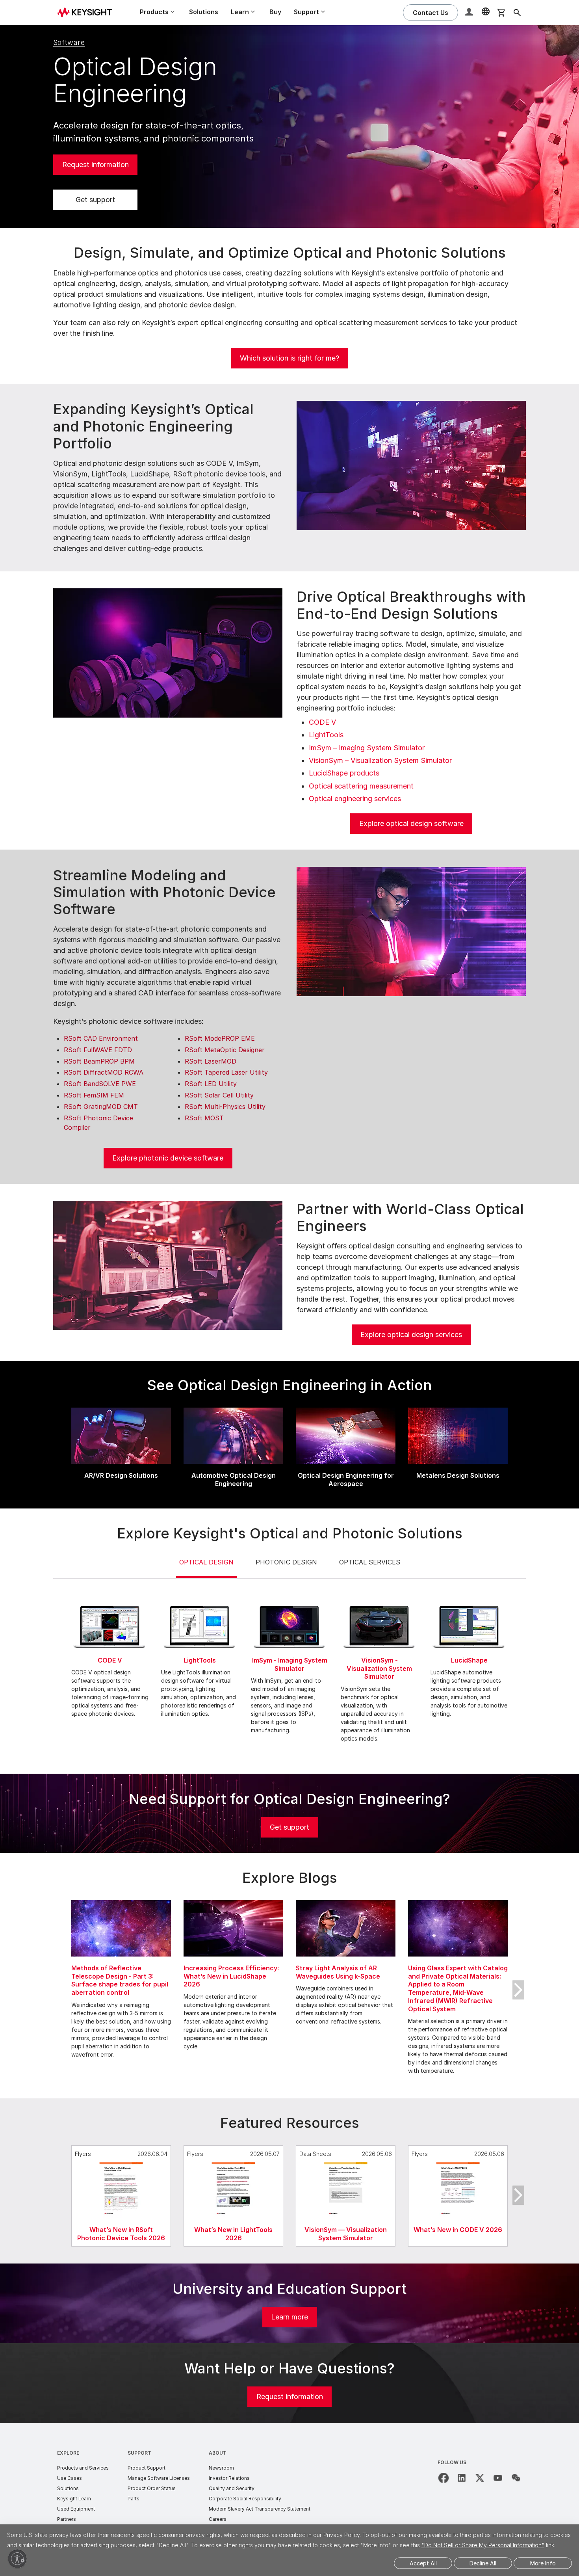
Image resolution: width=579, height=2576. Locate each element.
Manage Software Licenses (159, 2478)
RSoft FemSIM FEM (94, 1095)
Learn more (289, 2317)
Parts (134, 2499)
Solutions (204, 12)
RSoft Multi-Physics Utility (225, 1107)
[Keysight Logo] (87, 13)
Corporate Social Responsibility (245, 2499)
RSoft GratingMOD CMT (101, 1107)
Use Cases (70, 2478)
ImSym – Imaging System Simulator (367, 748)
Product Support (147, 2468)
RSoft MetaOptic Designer (225, 1050)
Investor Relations (229, 2478)
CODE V (322, 722)
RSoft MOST (204, 1118)
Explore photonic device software (168, 1158)
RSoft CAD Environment (101, 1038)
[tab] (206, 1568)
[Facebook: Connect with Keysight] (444, 2478)
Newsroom (221, 2468)
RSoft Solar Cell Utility (219, 1095)
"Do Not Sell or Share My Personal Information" (483, 2545)
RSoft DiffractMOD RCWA (104, 1072)
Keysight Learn (74, 2499)
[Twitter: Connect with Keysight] (480, 2478)
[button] (470, 13)
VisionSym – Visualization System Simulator (380, 760)
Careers (218, 2519)
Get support (95, 200)
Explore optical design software (411, 823)
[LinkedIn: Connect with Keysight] (462, 2478)
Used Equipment (76, 2509)
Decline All (483, 2563)
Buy (275, 12)
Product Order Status (152, 2488)
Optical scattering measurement (361, 786)
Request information (96, 165)
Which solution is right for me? (289, 358)
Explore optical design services (411, 1334)
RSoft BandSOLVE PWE (100, 1084)
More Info (543, 2563)
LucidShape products (344, 773)
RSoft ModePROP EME (220, 1038)
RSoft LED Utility (211, 1084)
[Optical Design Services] (168, 1265)
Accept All (423, 2563)
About (218, 2453)
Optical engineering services (355, 799)
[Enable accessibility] (17, 2559)
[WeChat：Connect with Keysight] (516, 2478)
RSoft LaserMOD (211, 1061)
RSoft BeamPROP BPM (99, 1061)
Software (69, 42)
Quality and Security (232, 2488)
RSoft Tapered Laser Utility (226, 1072)
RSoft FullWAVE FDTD (98, 1050)
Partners (67, 2519)
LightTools (326, 735)
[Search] (517, 13)
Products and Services (83, 2468)
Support (139, 2453)
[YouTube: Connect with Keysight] (498, 2478)
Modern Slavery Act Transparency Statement (260, 2509)
